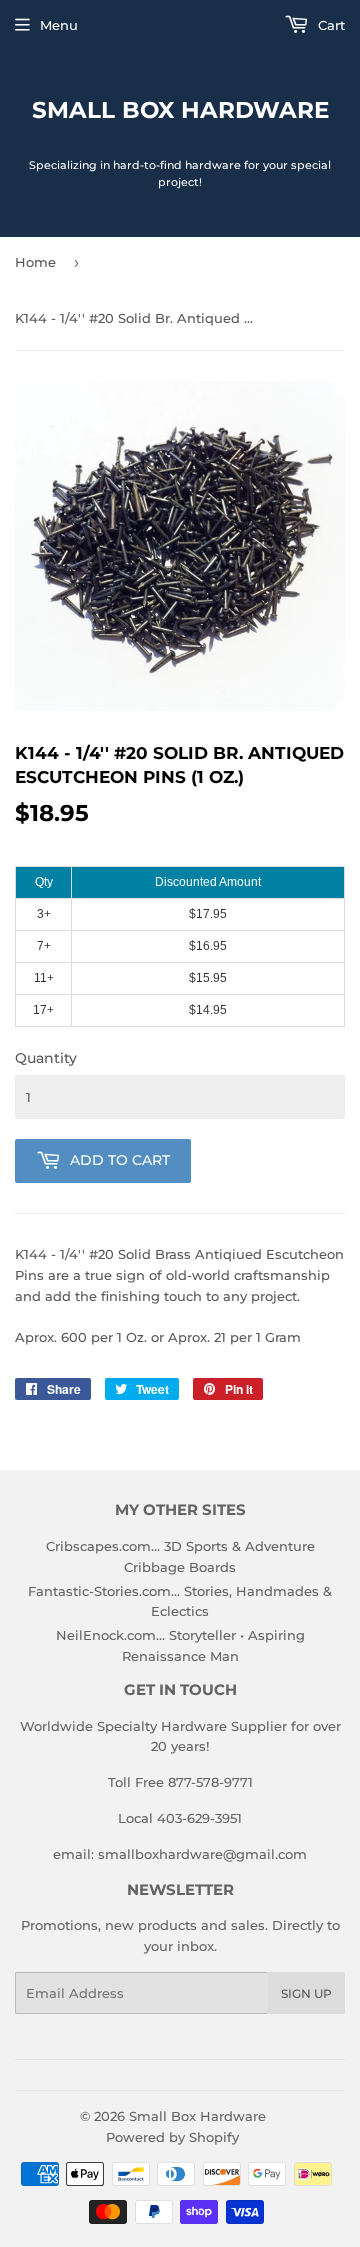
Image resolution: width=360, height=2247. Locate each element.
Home (35, 262)
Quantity (46, 1058)
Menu (59, 25)
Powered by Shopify (172, 2137)
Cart (329, 25)
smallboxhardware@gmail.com (202, 1854)
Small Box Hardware (180, 110)
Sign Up (306, 1993)
